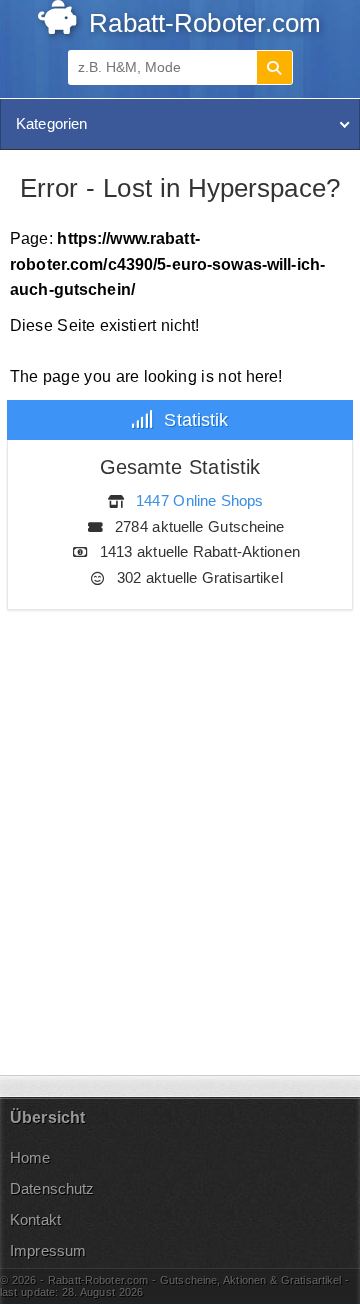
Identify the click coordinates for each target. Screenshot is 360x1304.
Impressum (48, 1250)
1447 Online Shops (199, 500)
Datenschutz (52, 1188)
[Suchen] (274, 67)
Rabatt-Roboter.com (201, 23)
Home (30, 1157)
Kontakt (35, 1219)
